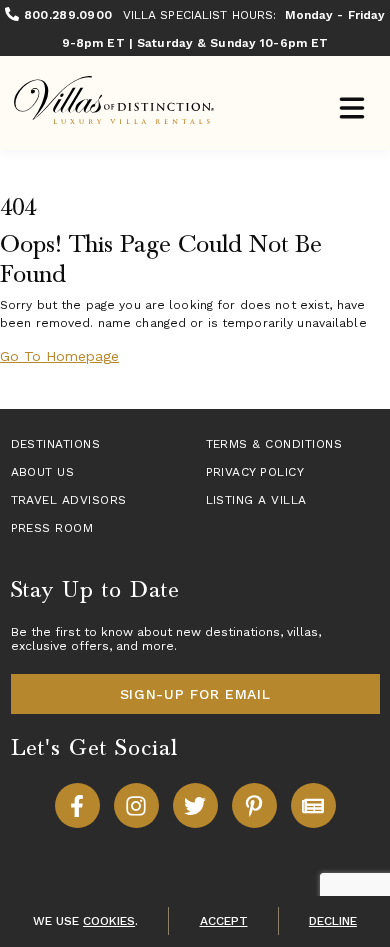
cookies (109, 921)
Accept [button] (224, 921)
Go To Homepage (59, 356)
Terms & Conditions (274, 444)
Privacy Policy (255, 472)
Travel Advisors (69, 500)
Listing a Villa (256, 500)
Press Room (52, 528)
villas (302, 632)
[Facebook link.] (77, 805)
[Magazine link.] (313, 805)
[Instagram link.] (136, 805)
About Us (43, 472)
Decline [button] (333, 921)
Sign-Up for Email (195, 694)
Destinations (56, 444)
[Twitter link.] (195, 805)
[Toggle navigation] (351, 110)
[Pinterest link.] (254, 805)
